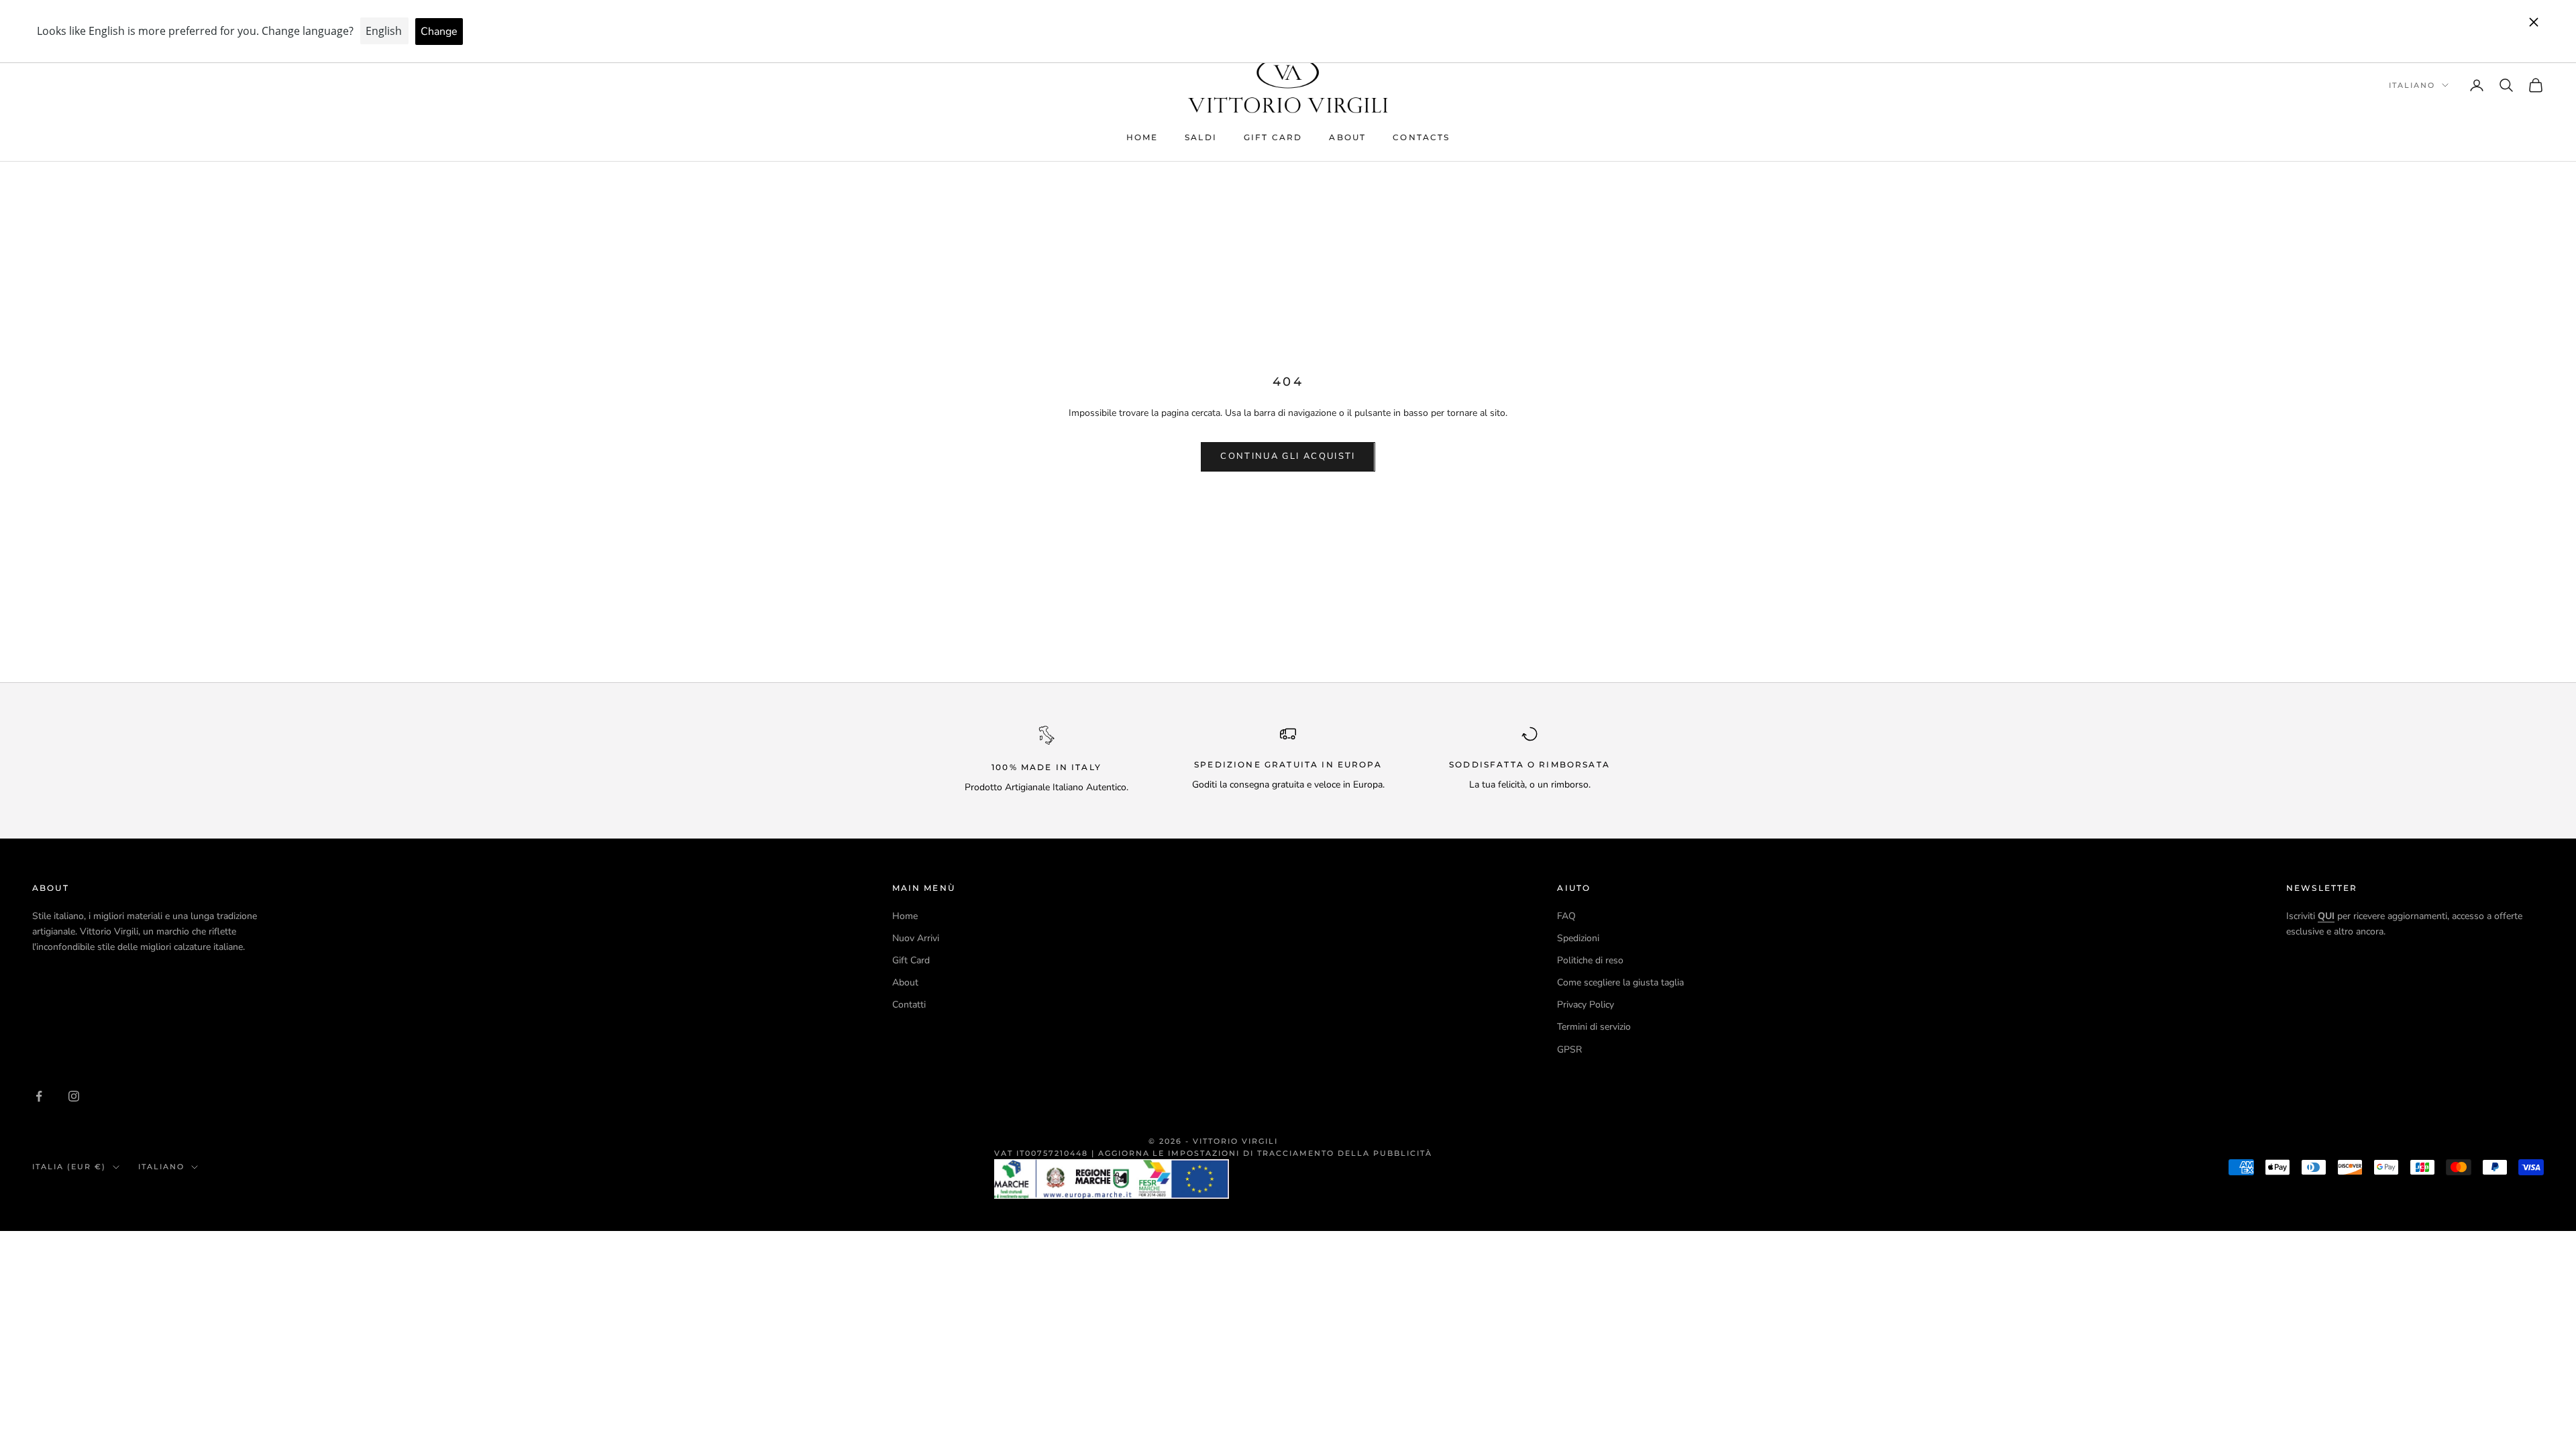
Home (1142, 137)
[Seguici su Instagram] (74, 1096)
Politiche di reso (1590, 960)
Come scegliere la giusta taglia (1620, 982)
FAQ (1566, 916)
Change (439, 32)
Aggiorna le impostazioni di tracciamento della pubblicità (1265, 1153)
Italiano (2412, 85)
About (1347, 137)
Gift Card (1273, 137)
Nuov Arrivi (916, 938)
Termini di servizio (1594, 1027)
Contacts (1421, 137)
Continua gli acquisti (1288, 456)
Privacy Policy (1586, 1005)
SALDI (1201, 137)
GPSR (1569, 1050)
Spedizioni (1578, 938)
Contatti (909, 1005)
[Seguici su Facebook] (39, 1096)
